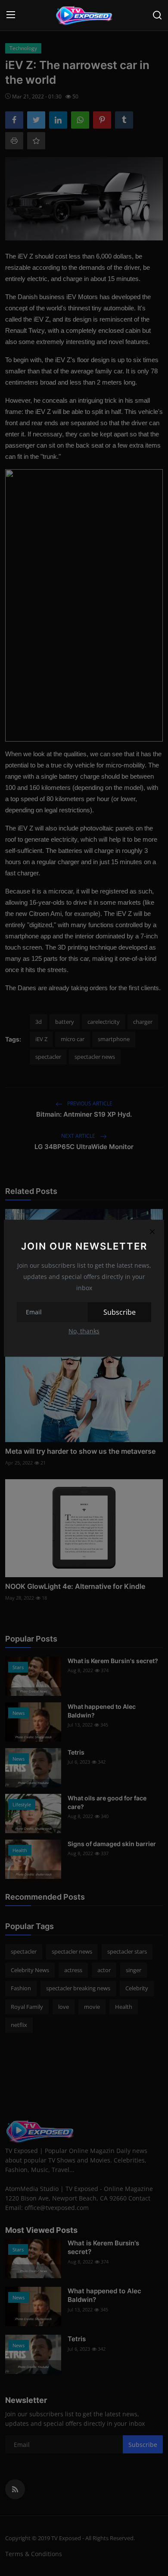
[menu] (11, 15)
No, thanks (84, 1331)
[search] (157, 15)
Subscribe (120, 1312)
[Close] (152, 1232)
